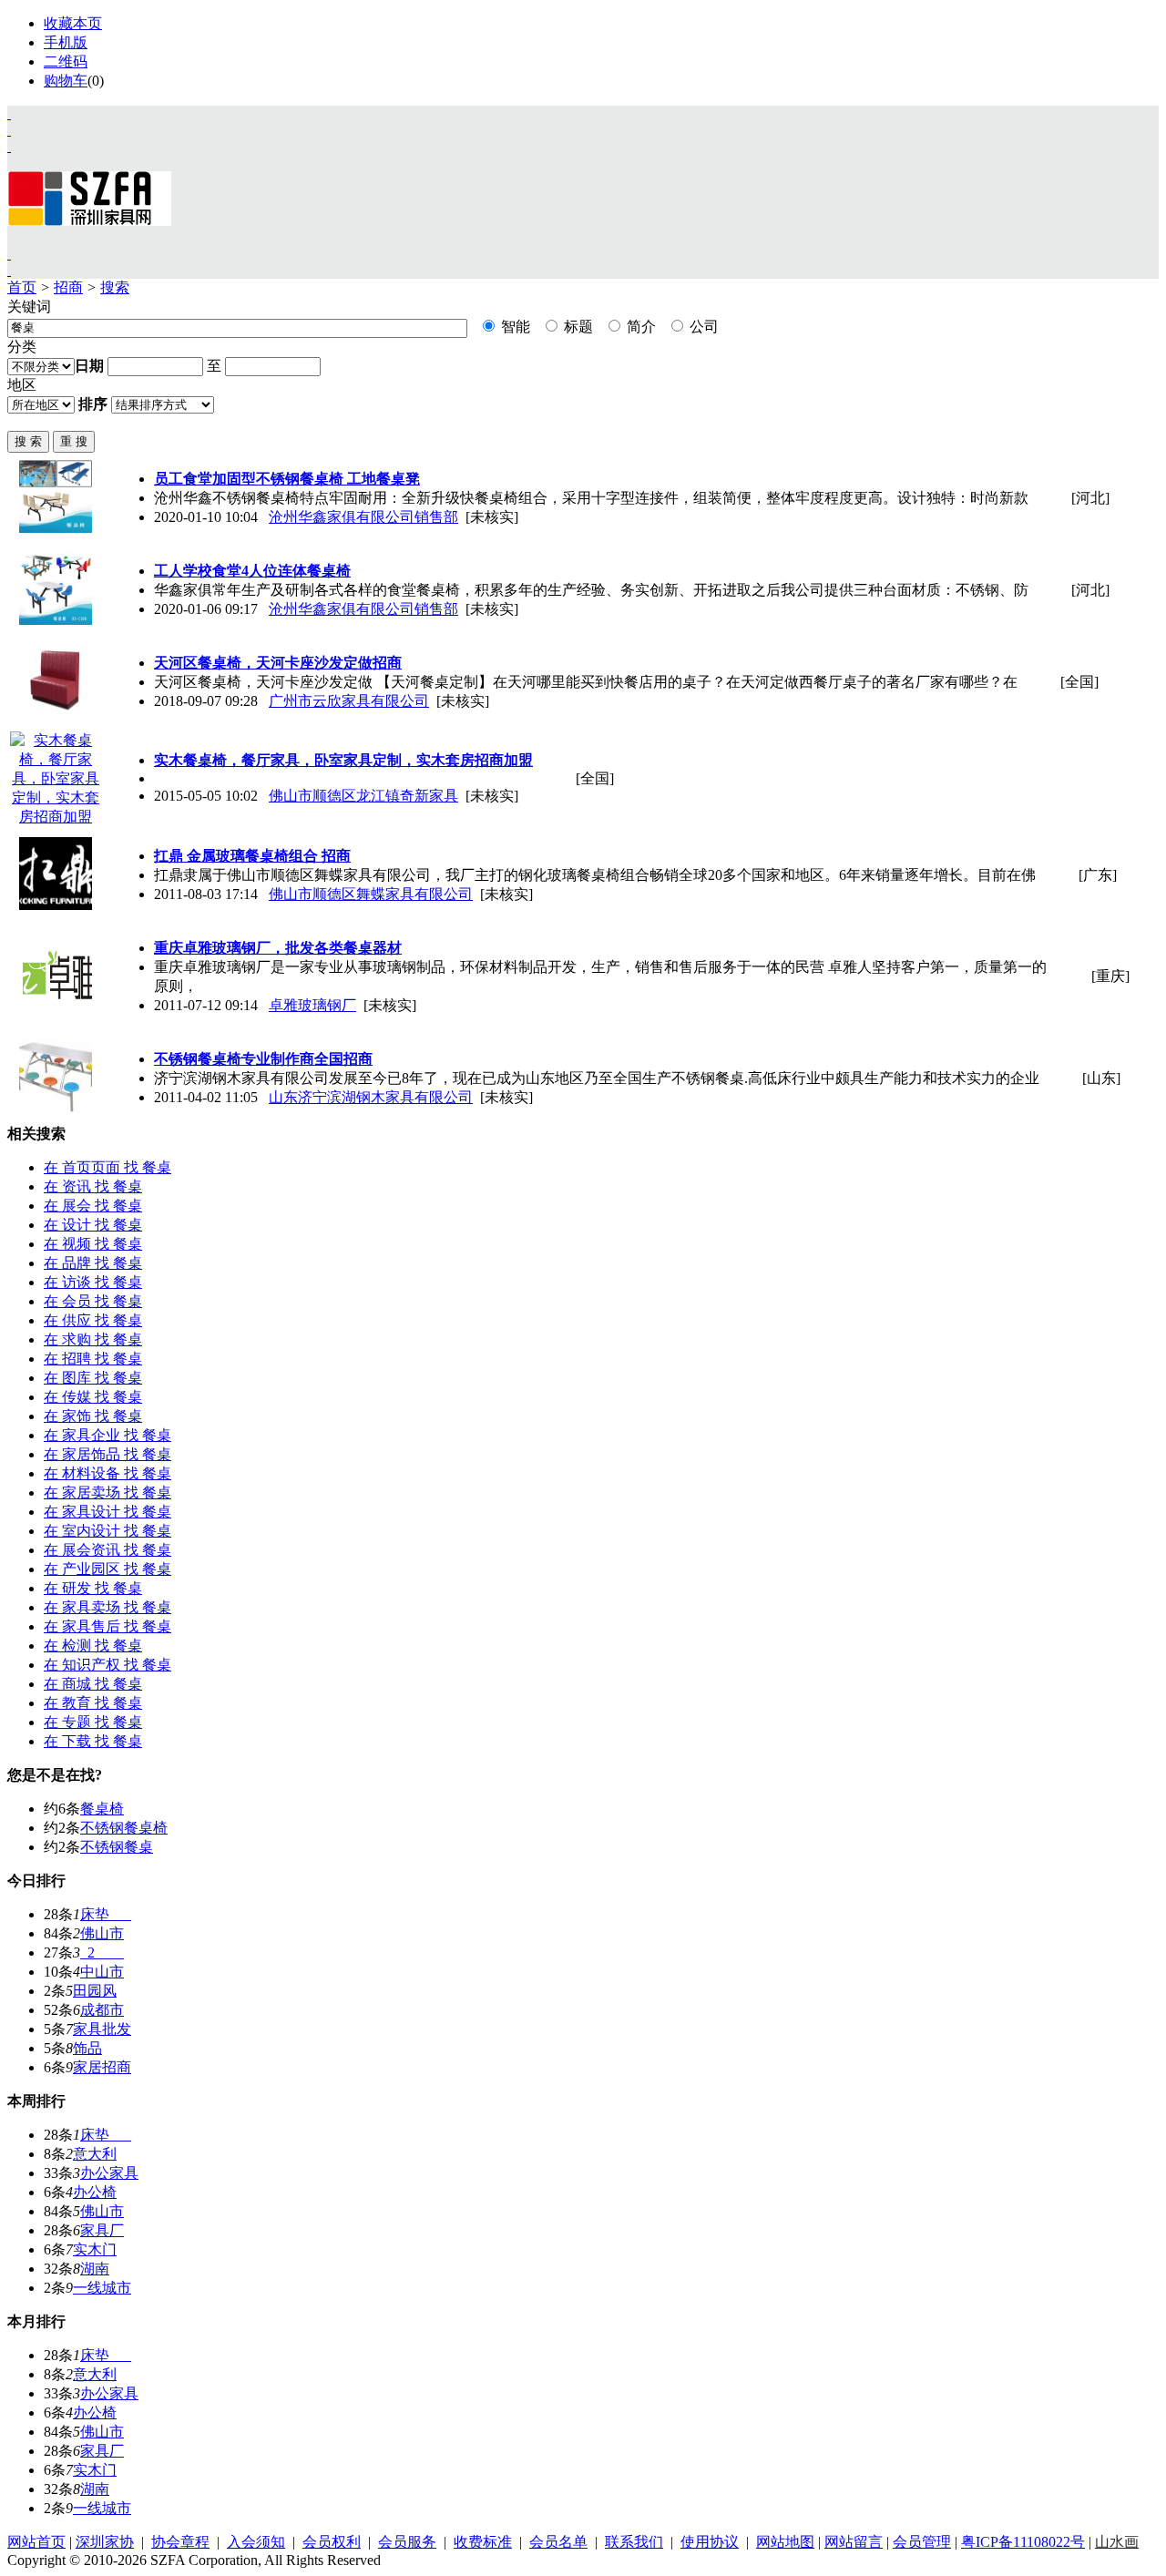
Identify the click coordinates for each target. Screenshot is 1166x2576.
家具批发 (102, 2029)
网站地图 (785, 2542)
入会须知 (256, 2542)
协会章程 (180, 2542)
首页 (22, 287)
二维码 (66, 61)
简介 (639, 327)
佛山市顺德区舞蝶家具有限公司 (371, 894)
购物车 (66, 81)
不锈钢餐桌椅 (124, 1828)
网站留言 (854, 2542)
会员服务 (407, 2542)
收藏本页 (73, 23)
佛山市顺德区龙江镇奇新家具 (363, 796)
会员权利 (332, 2542)
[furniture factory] (9, 146)
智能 (514, 327)
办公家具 (109, 2173)
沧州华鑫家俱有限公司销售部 (363, 517)
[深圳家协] (9, 113)
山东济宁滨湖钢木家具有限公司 (371, 1097)
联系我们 (634, 2542)
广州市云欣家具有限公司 (349, 701)
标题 (577, 327)
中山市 (102, 1972)
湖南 (95, 2269)
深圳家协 (105, 2542)
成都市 (102, 2010)
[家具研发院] (9, 254)
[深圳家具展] (9, 130)
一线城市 (102, 2288)
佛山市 (102, 1933)
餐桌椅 (102, 1809)
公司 (702, 327)
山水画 (1117, 2542)
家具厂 (102, 2230)
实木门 (95, 2249)
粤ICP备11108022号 (1023, 2542)
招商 (68, 287)
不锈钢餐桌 (117, 1847)
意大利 (95, 2154)
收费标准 (483, 2542)
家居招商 (102, 2067)
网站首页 (36, 2542)
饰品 (87, 2048)
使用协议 (710, 2542)
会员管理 (922, 2542)
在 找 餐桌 (107, 1167)
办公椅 (95, 2192)
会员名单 (558, 2542)
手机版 (66, 42)
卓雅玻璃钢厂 (312, 1005)
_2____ (102, 1952)
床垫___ (106, 1914)
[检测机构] (9, 270)
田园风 (95, 1991)
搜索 (115, 287)
